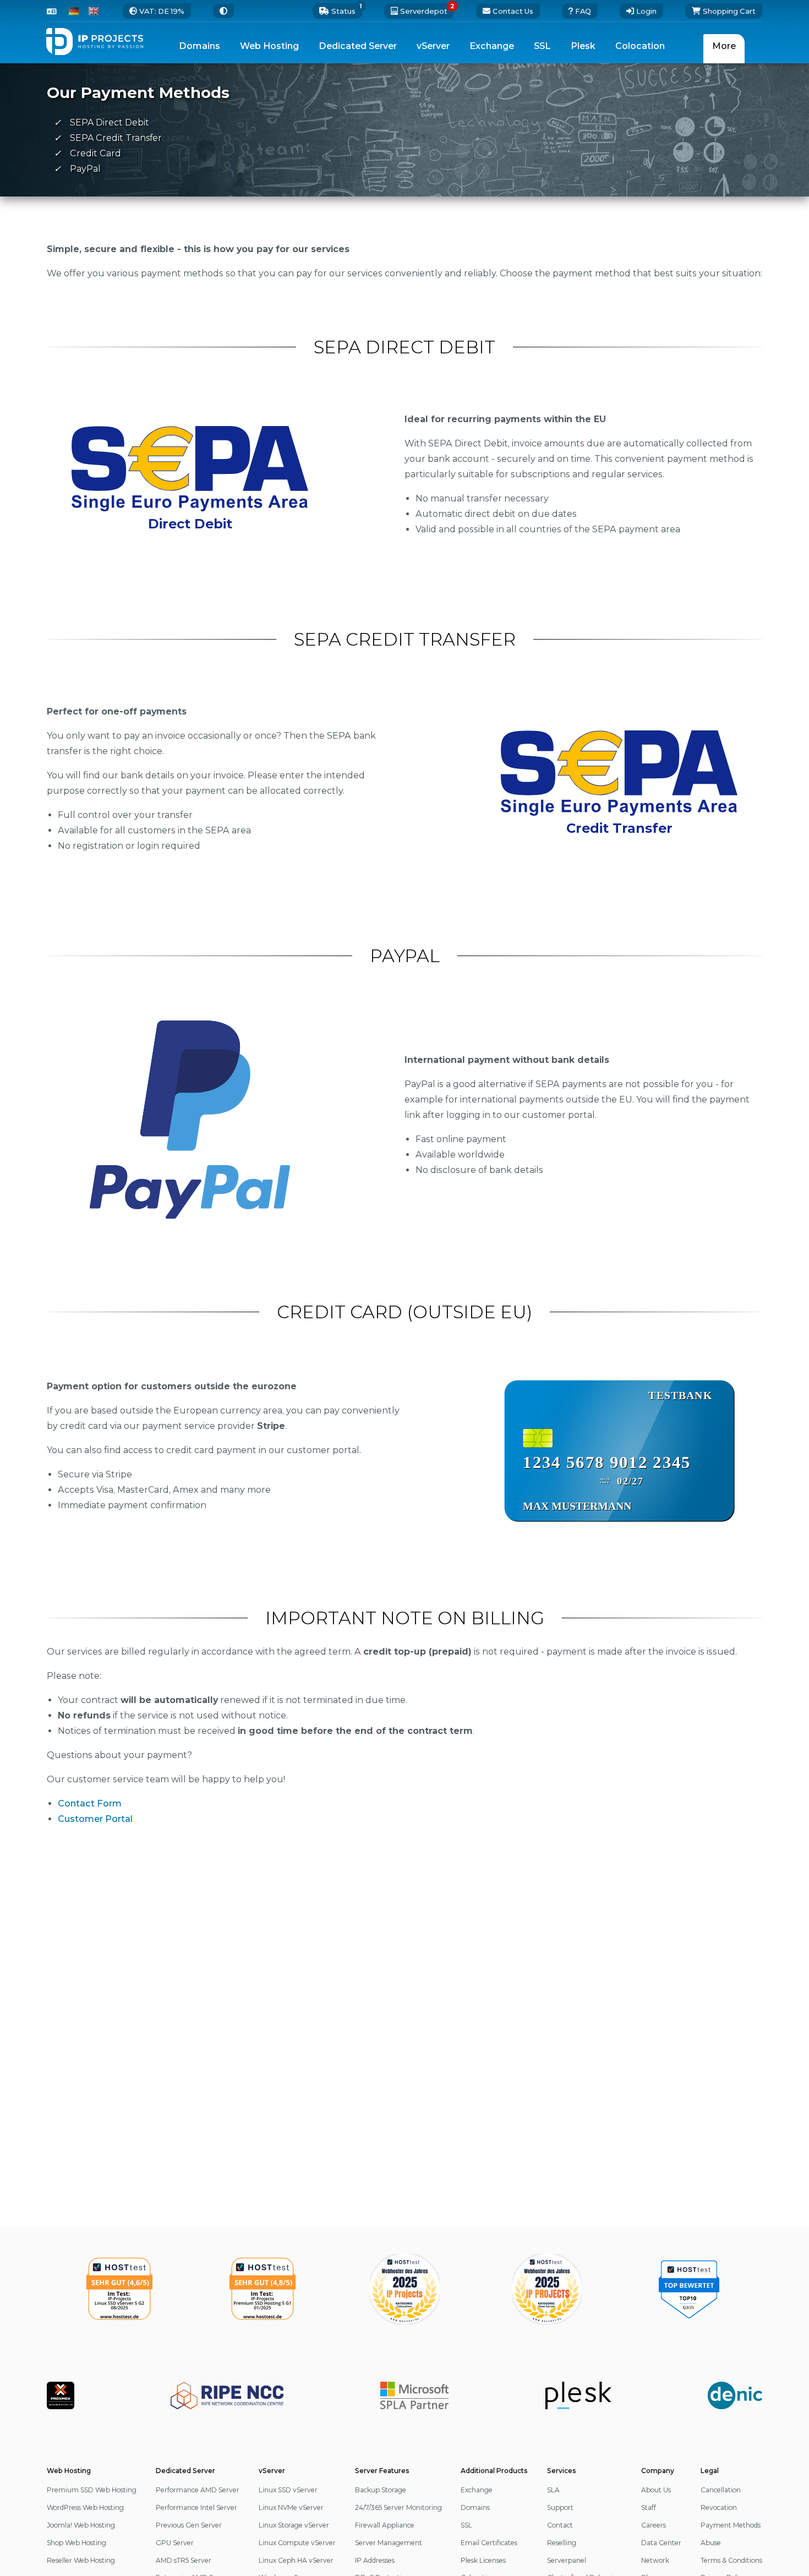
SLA (553, 2490)
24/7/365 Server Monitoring (398, 2507)
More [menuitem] (724, 46)
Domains (475, 2507)
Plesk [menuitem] (583, 46)
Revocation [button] (719, 2507)
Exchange (477, 2490)
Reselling (562, 2543)
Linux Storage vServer (294, 2525)
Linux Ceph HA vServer (296, 2560)
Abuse (711, 2543)
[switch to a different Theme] (223, 11)
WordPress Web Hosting (85, 2507)
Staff (649, 2507)
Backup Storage (381, 2490)
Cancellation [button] (721, 2490)
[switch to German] (74, 11)
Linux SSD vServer (288, 2490)
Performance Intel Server (196, 2507)
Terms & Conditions (731, 2560)
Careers (654, 2525)
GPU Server (175, 2543)
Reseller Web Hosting (81, 2560)
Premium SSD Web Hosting (92, 2490)
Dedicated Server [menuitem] (358, 46)
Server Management (389, 2543)
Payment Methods (731, 2525)
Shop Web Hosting (76, 2543)
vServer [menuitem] (433, 46)
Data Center (661, 2543)
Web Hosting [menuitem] (269, 46)
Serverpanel (567, 2560)
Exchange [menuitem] (492, 46)
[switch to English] (94, 11)
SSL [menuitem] (542, 46)
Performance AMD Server (198, 2490)
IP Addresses (375, 2560)
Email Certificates (489, 2543)
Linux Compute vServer (297, 2543)
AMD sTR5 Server (184, 2560)
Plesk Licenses (483, 2560)
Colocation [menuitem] (640, 46)
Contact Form (90, 1803)
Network (655, 2560)
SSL (466, 2525)
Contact (560, 2525)
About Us (656, 2490)
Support (560, 2507)
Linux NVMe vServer (291, 2507)
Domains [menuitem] (199, 46)
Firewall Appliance (385, 2525)
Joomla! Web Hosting (81, 2525)
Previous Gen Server (189, 2525)
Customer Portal (95, 1819)
